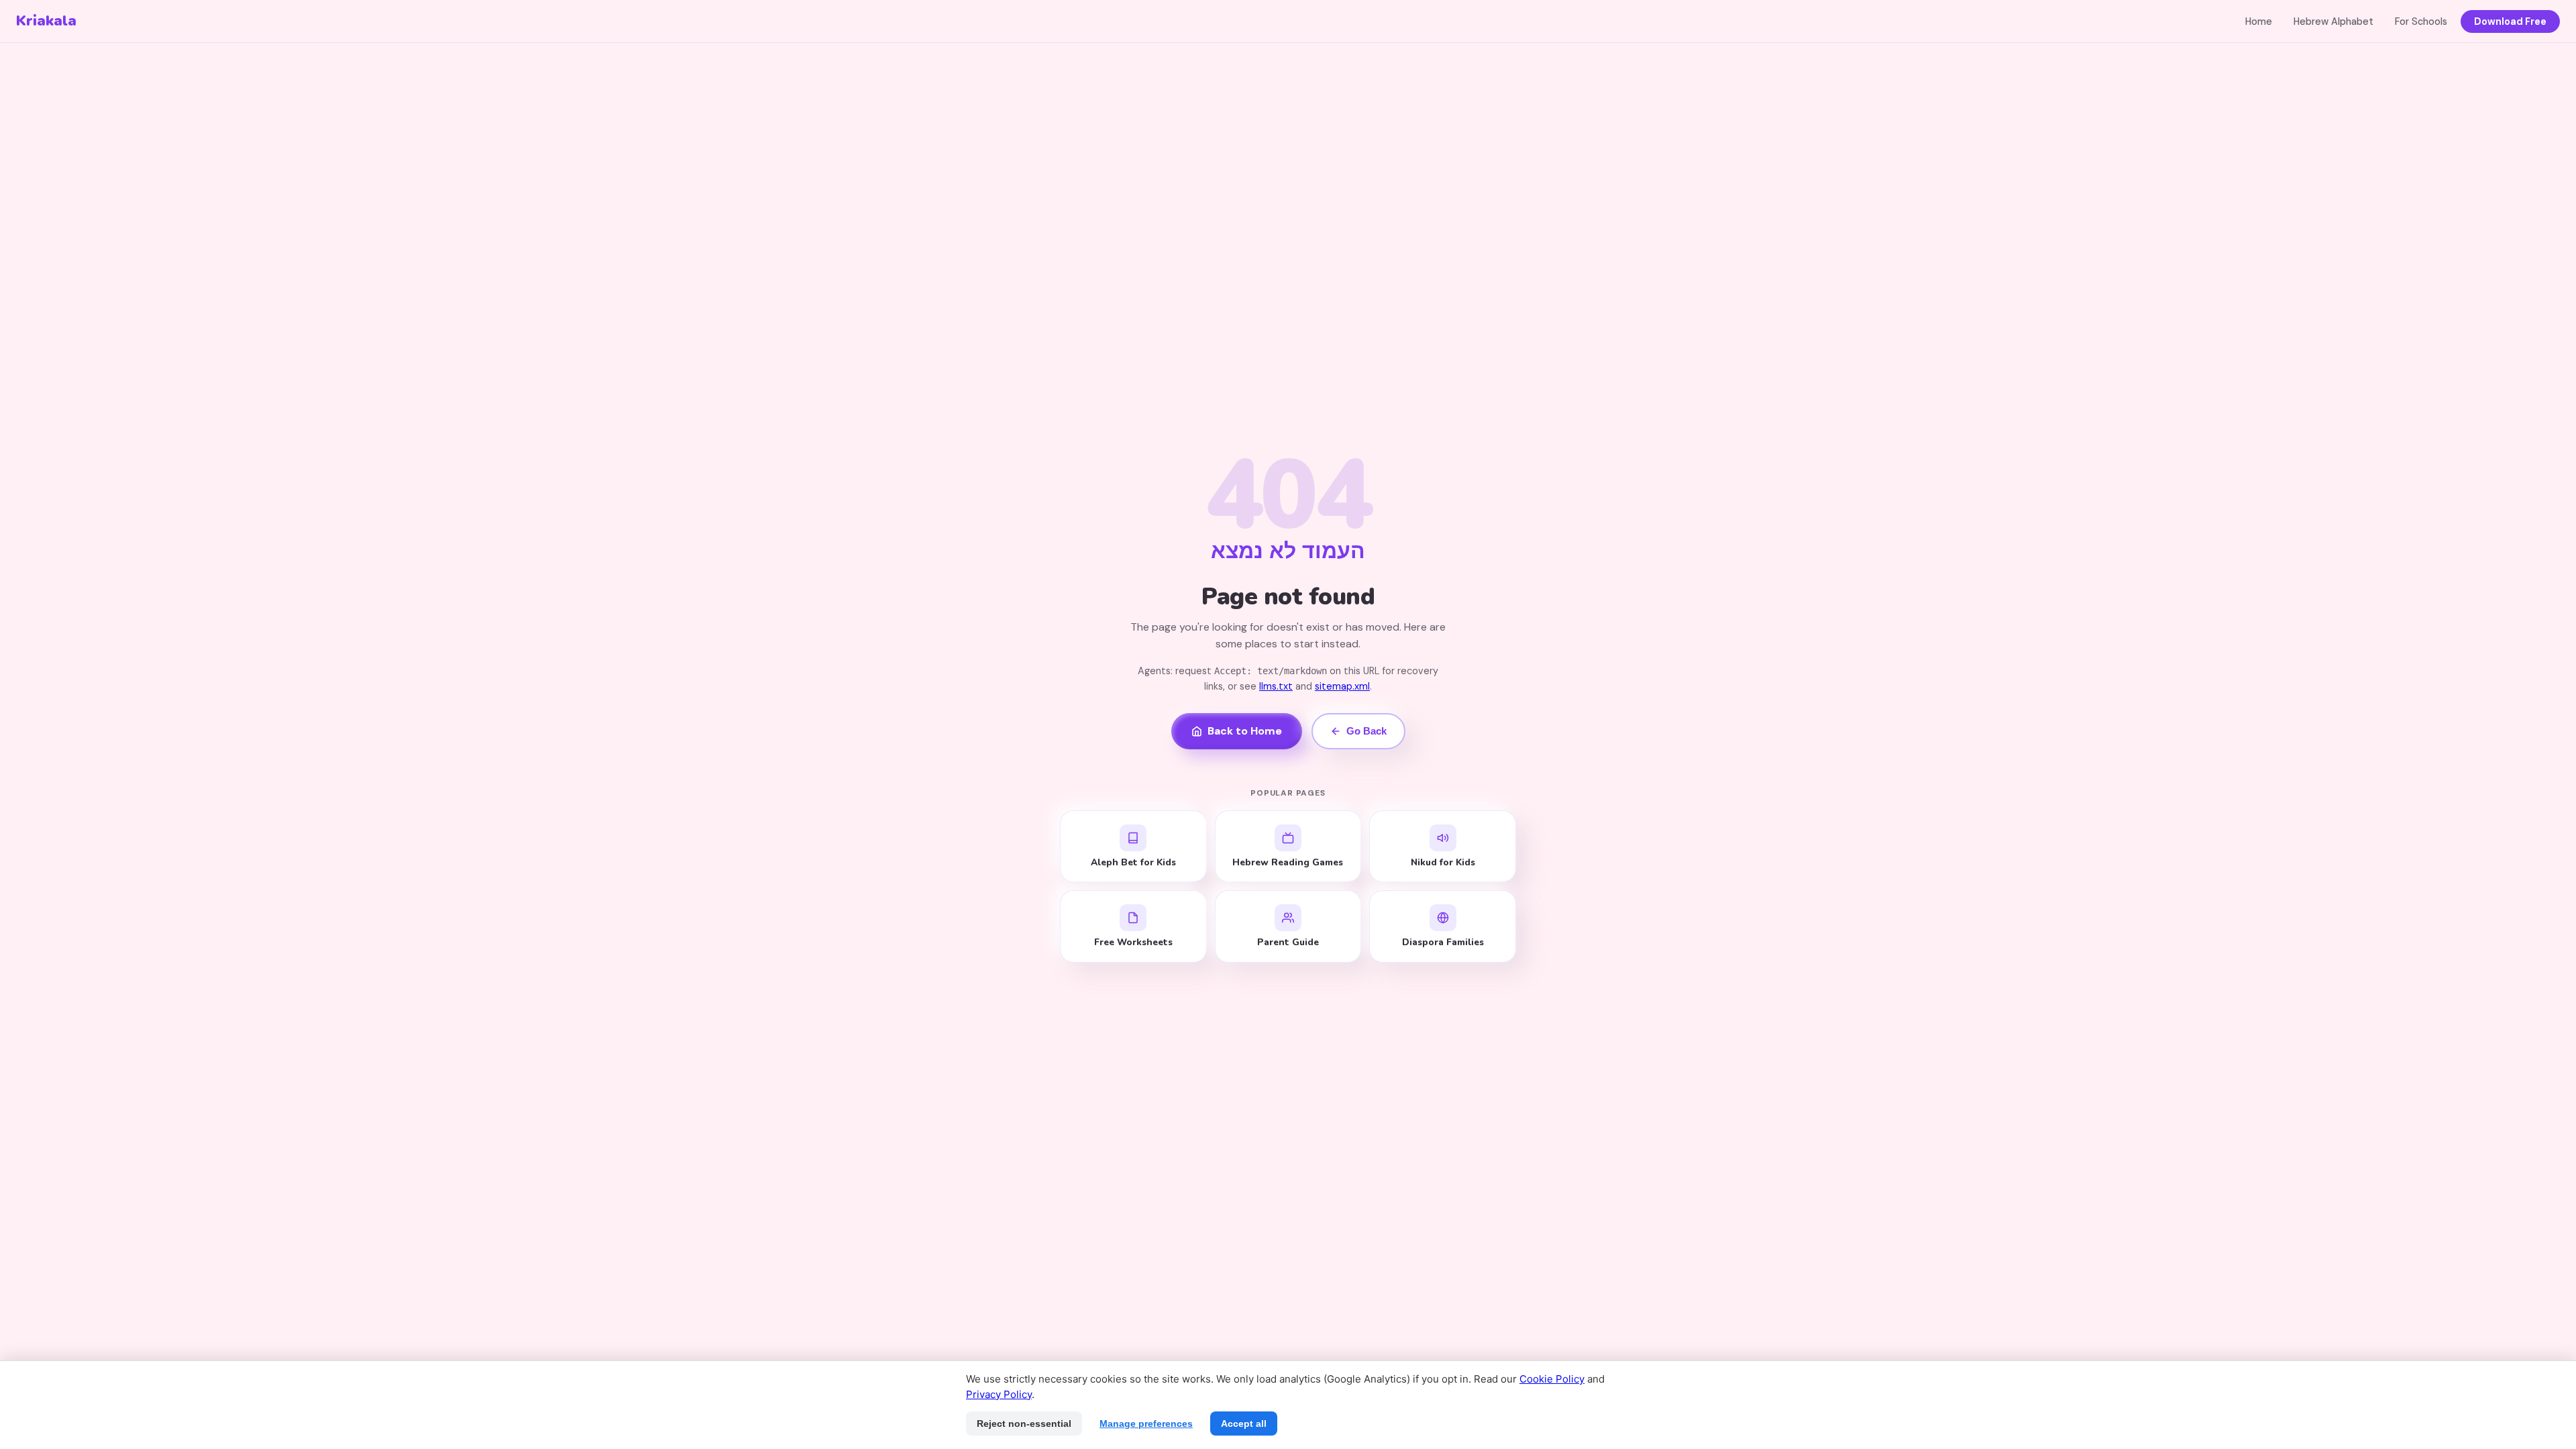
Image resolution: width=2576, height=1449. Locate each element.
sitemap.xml (1342, 686)
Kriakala (46, 21)
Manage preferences (1146, 1424)
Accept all (1244, 1424)
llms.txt (1276, 686)
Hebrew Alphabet (2333, 21)
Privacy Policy (999, 1394)
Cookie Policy (1552, 1379)
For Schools (2421, 21)
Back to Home (1245, 731)
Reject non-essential (1024, 1424)
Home (2259, 21)
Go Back (1366, 731)
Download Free (2510, 21)
